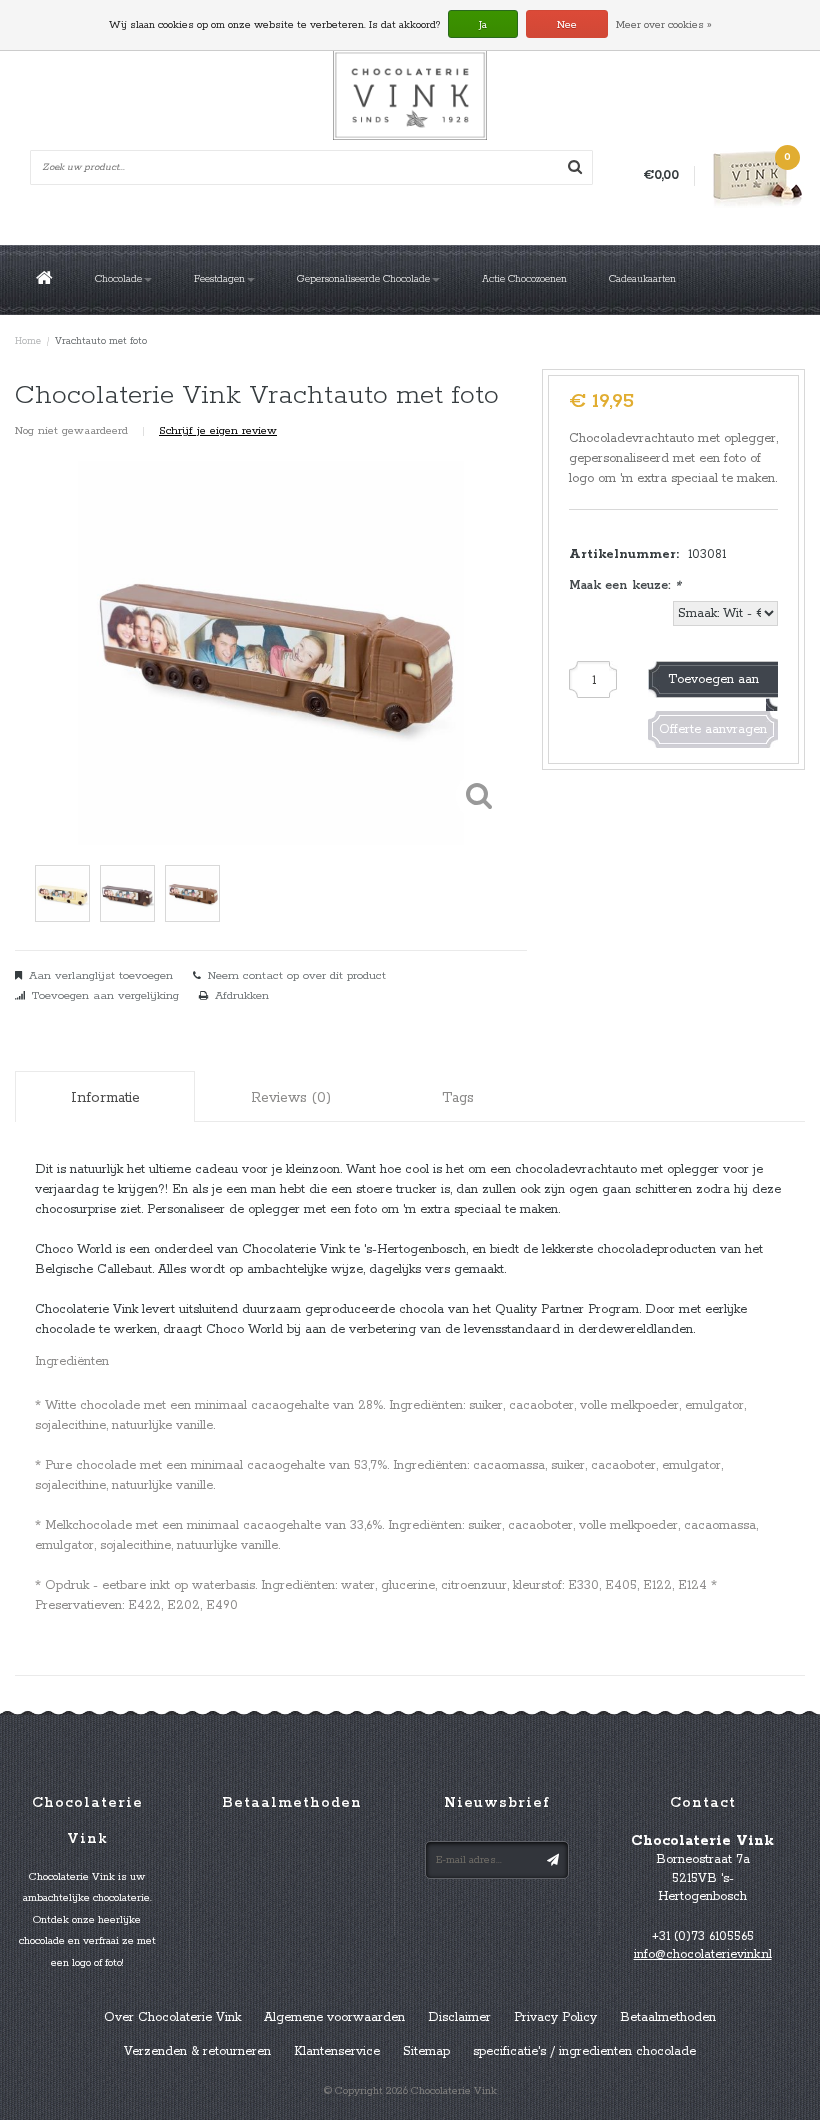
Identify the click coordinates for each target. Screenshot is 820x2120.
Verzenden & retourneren (197, 2051)
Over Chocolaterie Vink (172, 2017)
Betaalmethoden (668, 2017)
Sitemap (426, 2051)
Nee (567, 25)
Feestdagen (219, 279)
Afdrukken (242, 995)
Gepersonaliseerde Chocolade (363, 279)
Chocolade (118, 279)
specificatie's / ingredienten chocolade (584, 2051)
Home (28, 341)
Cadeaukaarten (642, 279)
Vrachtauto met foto (101, 341)
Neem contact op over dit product (297, 975)
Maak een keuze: (625, 585)
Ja (483, 25)
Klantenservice (337, 2051)
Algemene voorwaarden (334, 2017)
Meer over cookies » (664, 25)
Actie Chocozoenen (524, 279)
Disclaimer (459, 2017)
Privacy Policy (555, 2017)
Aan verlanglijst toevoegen (101, 975)
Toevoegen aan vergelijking (105, 995)
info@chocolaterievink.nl (703, 1954)
